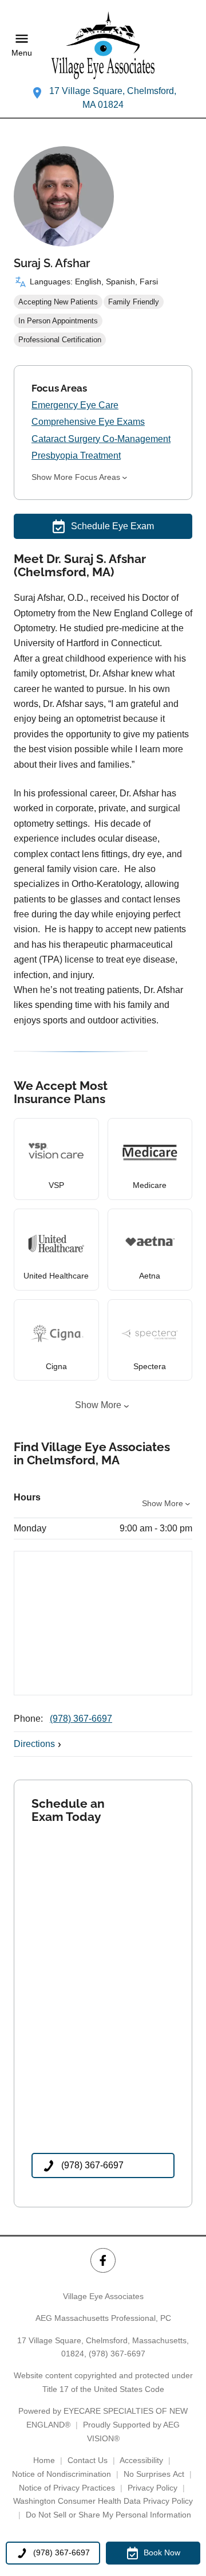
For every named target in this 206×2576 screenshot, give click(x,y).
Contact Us (88, 2460)
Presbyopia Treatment (76, 456)
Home (44, 2460)
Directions (34, 1744)
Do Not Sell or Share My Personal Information (108, 2515)
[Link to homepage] (103, 45)
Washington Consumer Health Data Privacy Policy (103, 2501)
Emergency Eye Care (75, 405)
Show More (98, 1405)
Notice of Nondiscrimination (62, 2474)
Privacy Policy (152, 2488)
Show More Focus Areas (76, 477)
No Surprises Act (154, 2474)
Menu (22, 53)
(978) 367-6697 (81, 1719)
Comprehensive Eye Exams (88, 422)
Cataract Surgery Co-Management (101, 439)
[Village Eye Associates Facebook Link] (103, 2260)
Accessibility (141, 2460)
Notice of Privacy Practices (67, 2488)
